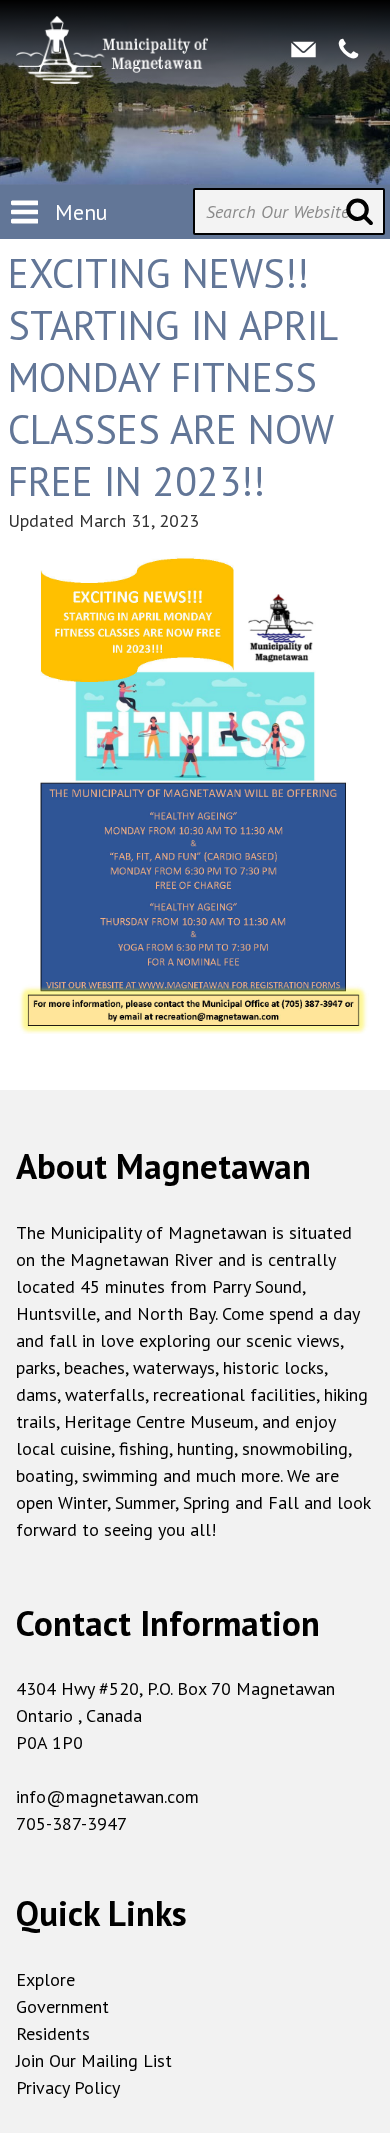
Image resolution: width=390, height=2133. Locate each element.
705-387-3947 (71, 1823)
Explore (45, 1979)
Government (62, 2006)
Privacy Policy (68, 2087)
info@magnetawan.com (107, 1796)
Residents (53, 2033)
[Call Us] (348, 48)
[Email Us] (303, 48)
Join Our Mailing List (94, 2060)
